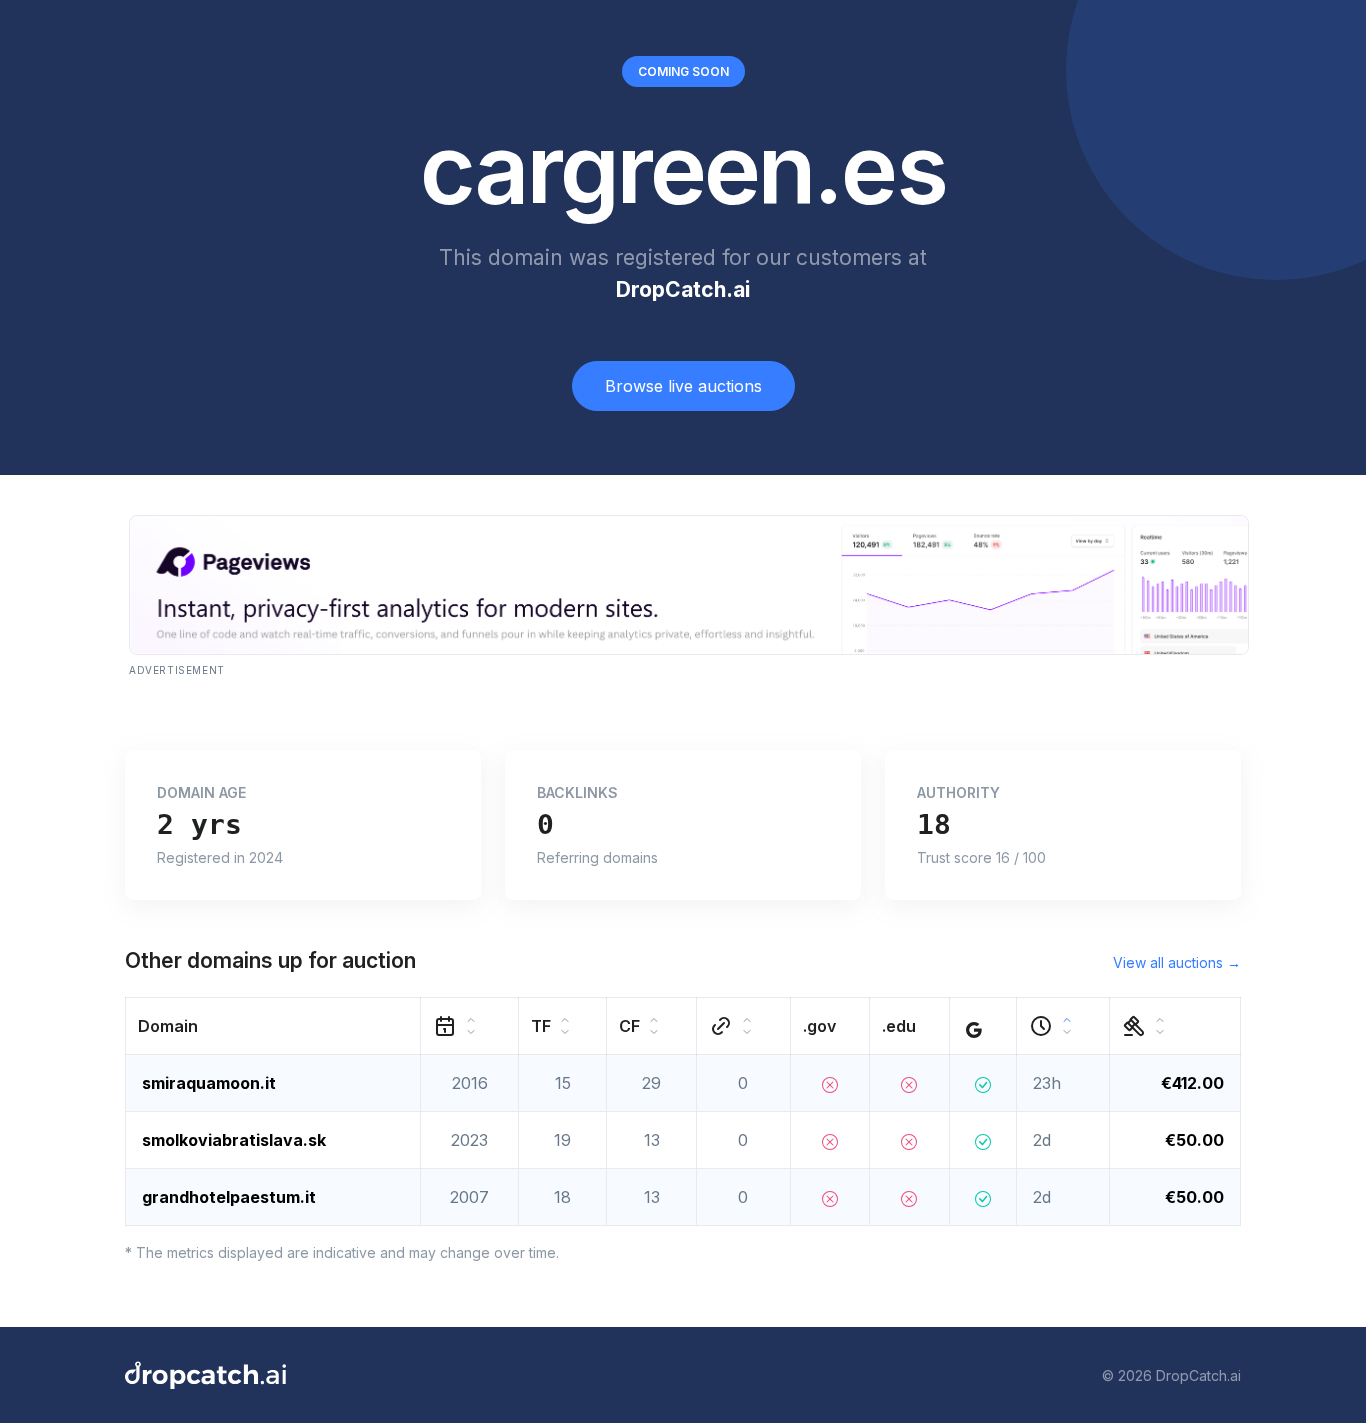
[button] (273, 1026)
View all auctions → (1177, 962)
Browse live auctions (683, 386)
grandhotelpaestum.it (229, 1197)
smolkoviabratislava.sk (234, 1140)
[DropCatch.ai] (205, 1375)
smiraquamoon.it (209, 1083)
